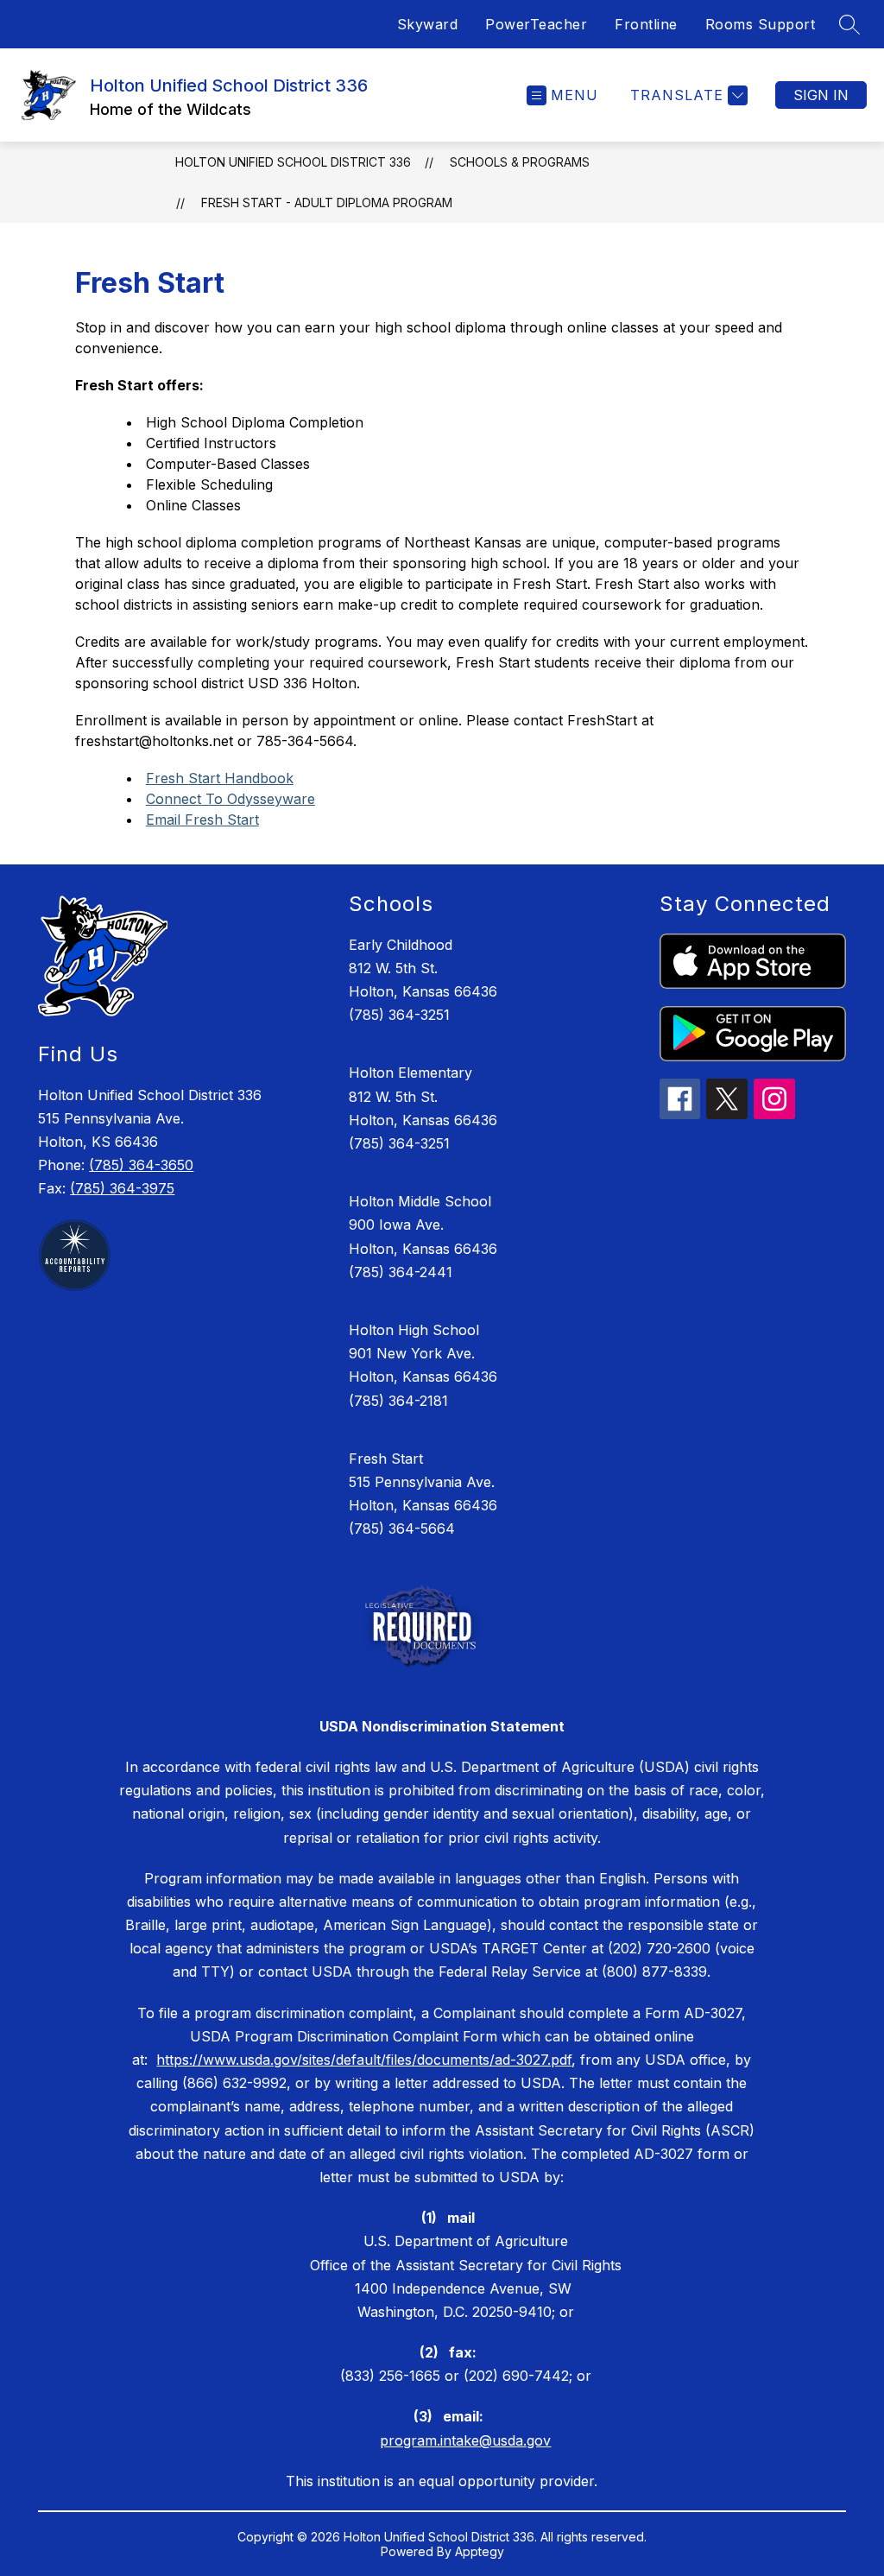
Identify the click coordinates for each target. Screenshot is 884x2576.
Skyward (428, 24)
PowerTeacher (536, 24)
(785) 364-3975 (122, 1188)
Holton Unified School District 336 (293, 162)
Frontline (646, 24)
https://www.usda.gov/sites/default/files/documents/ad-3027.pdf (364, 2060)
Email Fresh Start (202, 820)
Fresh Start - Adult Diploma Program (327, 203)
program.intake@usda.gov (465, 2440)
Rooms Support (761, 24)
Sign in (821, 95)
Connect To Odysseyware (230, 799)
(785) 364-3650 (141, 1165)
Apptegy (480, 2551)
